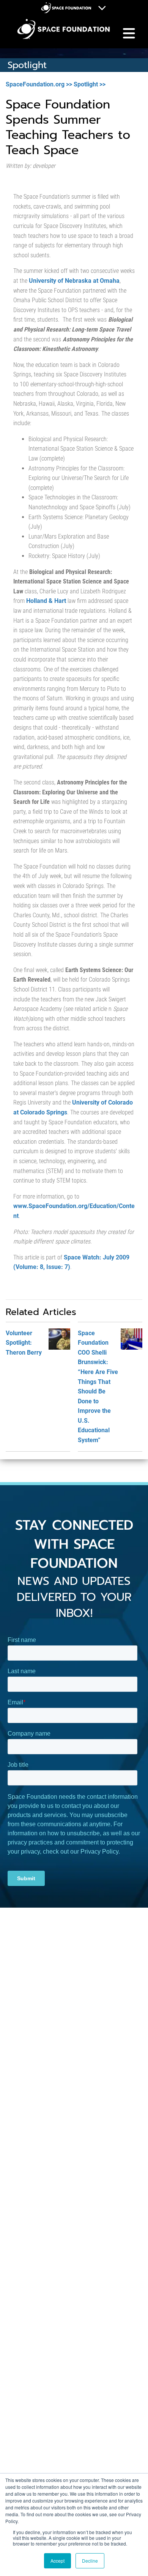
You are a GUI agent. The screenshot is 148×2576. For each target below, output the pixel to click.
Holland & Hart (46, 601)
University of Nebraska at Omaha (74, 281)
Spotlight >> (90, 84)
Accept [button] (57, 2561)
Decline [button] (90, 2561)
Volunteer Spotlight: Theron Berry (24, 1343)
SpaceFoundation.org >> (39, 84)
